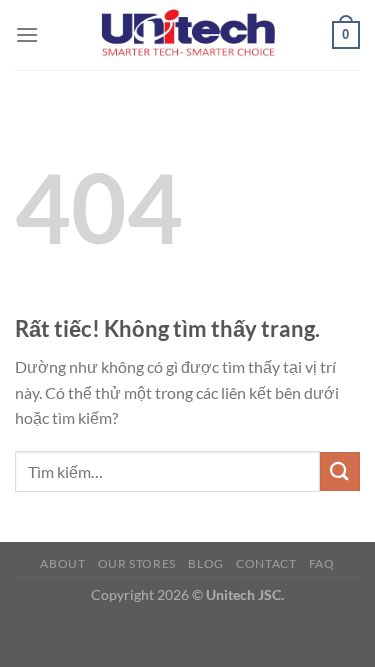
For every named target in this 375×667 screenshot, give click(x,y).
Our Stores (137, 563)
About (62, 563)
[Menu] (27, 34)
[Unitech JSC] (188, 34)
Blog (205, 563)
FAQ (322, 563)
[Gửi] (340, 471)
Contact (266, 563)
